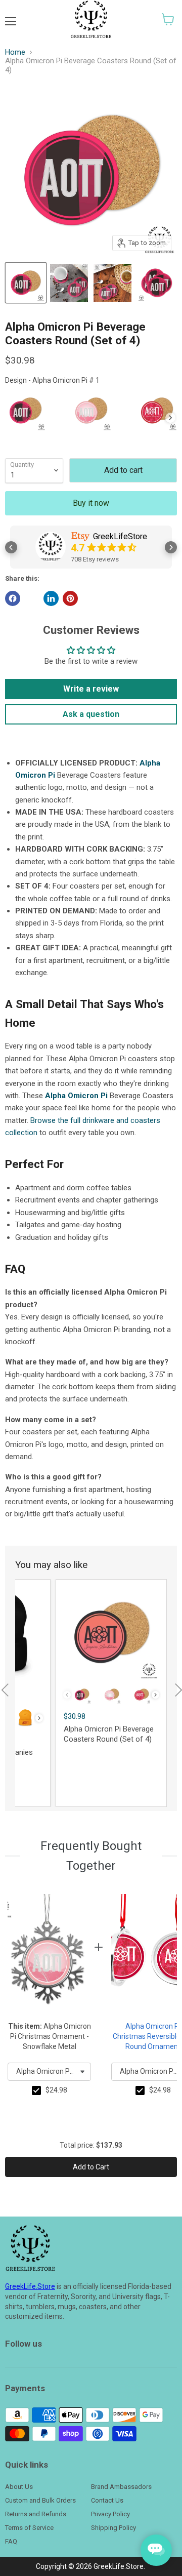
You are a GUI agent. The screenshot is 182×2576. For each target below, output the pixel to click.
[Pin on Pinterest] (70, 598)
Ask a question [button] (91, 714)
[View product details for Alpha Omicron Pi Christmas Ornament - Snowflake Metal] (47, 1955)
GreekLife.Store (30, 2286)
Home (15, 52)
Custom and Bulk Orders (40, 2500)
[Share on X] (32, 598)
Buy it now (91, 503)
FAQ (11, 2541)
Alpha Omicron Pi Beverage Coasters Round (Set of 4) (109, 1734)
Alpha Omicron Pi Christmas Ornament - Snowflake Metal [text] (50, 2036)
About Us (19, 2487)
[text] (56, 2090)
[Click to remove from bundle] (36, 2090)
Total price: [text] (91, 2145)
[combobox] (49, 2072)
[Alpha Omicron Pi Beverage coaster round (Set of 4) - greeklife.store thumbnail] (26, 283)
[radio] (25, 411)
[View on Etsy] (51, 547)
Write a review (91, 689)
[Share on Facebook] (13, 598)
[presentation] (170, 418)
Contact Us (107, 2500)
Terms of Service (29, 2528)
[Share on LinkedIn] (51, 598)
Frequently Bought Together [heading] (91, 1856)
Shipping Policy (113, 2528)
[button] (168, 19)
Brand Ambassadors (121, 2487)
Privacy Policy (110, 2514)
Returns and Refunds (36, 2514)
